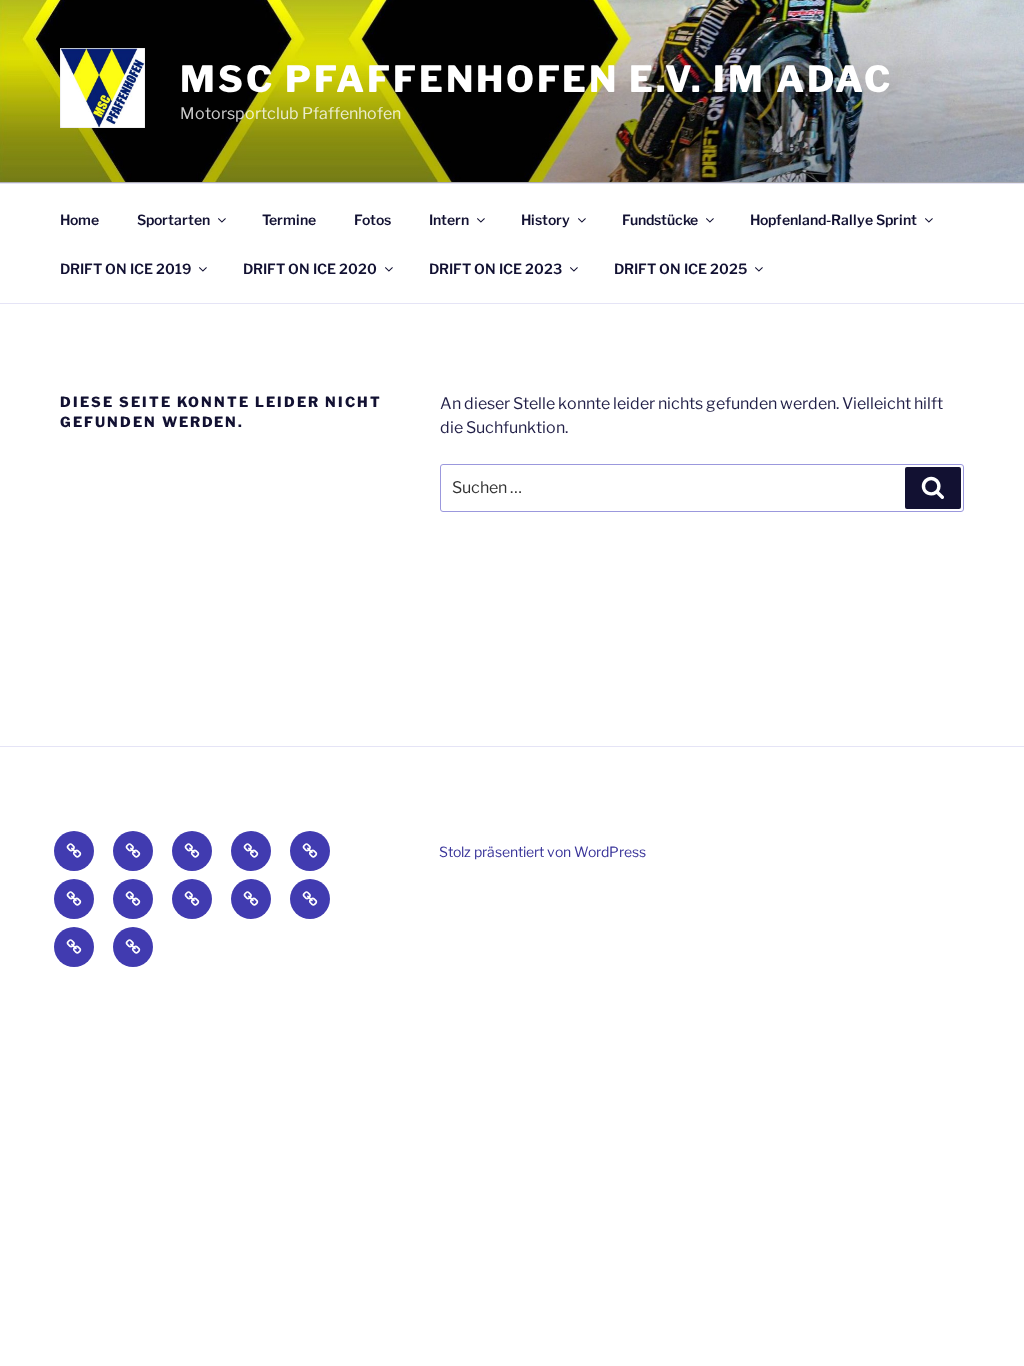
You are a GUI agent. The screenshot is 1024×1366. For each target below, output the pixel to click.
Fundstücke (660, 219)
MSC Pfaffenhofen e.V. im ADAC (536, 79)
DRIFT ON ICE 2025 (680, 268)
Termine (289, 219)
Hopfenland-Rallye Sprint (833, 219)
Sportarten (173, 219)
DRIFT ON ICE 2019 (125, 268)
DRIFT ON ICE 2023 (495, 268)
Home (79, 219)
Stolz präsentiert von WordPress (542, 851)
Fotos (372, 219)
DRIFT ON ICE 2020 (310, 268)
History (545, 219)
